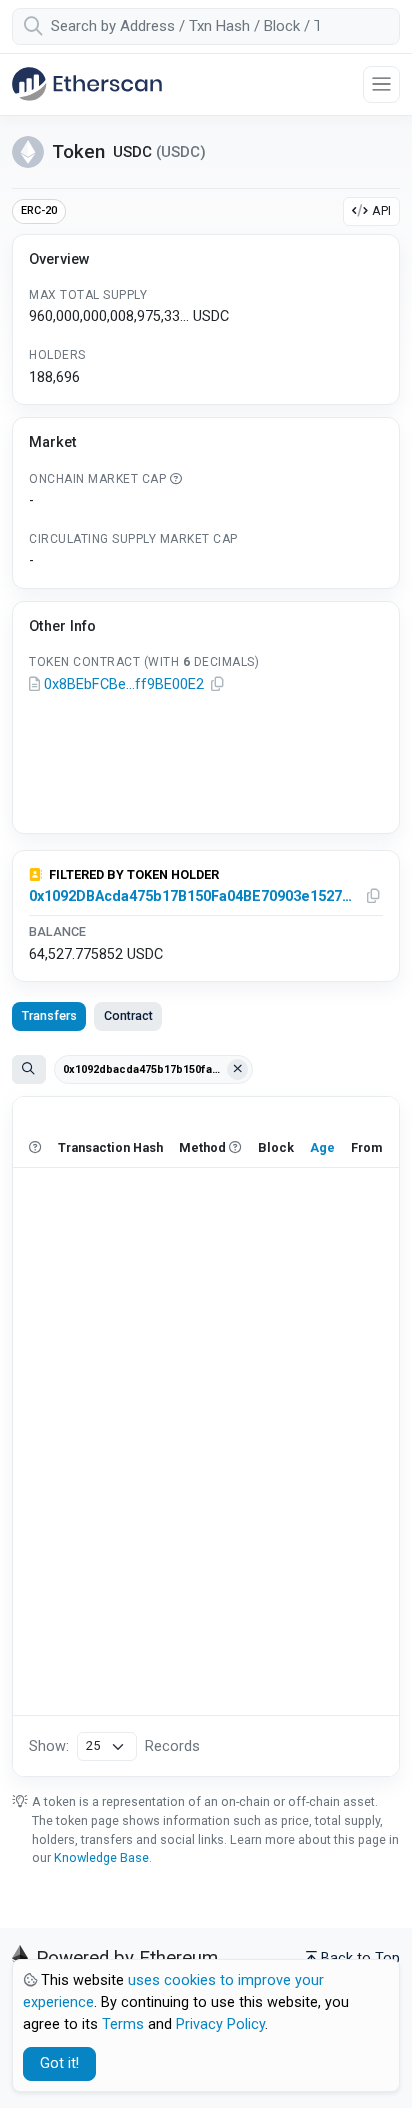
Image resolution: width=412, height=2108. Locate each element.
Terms (123, 2024)
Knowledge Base (101, 1857)
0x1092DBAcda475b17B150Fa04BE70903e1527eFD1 (193, 896)
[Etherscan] (87, 84)
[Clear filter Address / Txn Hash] (238, 1070)
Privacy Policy (220, 2024)
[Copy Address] (217, 685)
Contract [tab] (128, 1015)
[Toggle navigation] (381, 84)
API (381, 210)
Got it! (59, 2063)
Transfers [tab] (49, 1015)
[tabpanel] (206, 1436)
